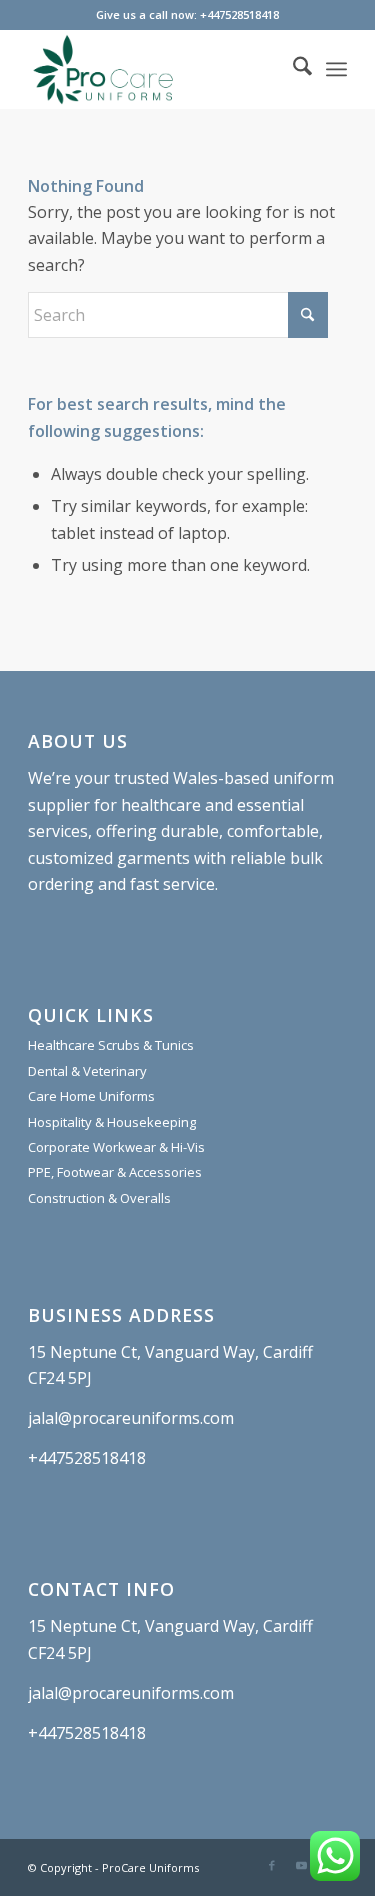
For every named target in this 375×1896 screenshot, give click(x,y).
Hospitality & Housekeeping (112, 1122)
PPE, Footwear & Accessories (115, 1172)
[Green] (155, 69)
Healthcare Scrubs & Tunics (111, 1045)
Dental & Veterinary (87, 1071)
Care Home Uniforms (91, 1096)
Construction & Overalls (99, 1198)
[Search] (292, 69)
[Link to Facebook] (272, 1865)
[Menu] (336, 69)
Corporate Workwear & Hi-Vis (116, 1147)
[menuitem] (292, 69)
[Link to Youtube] (302, 1865)
